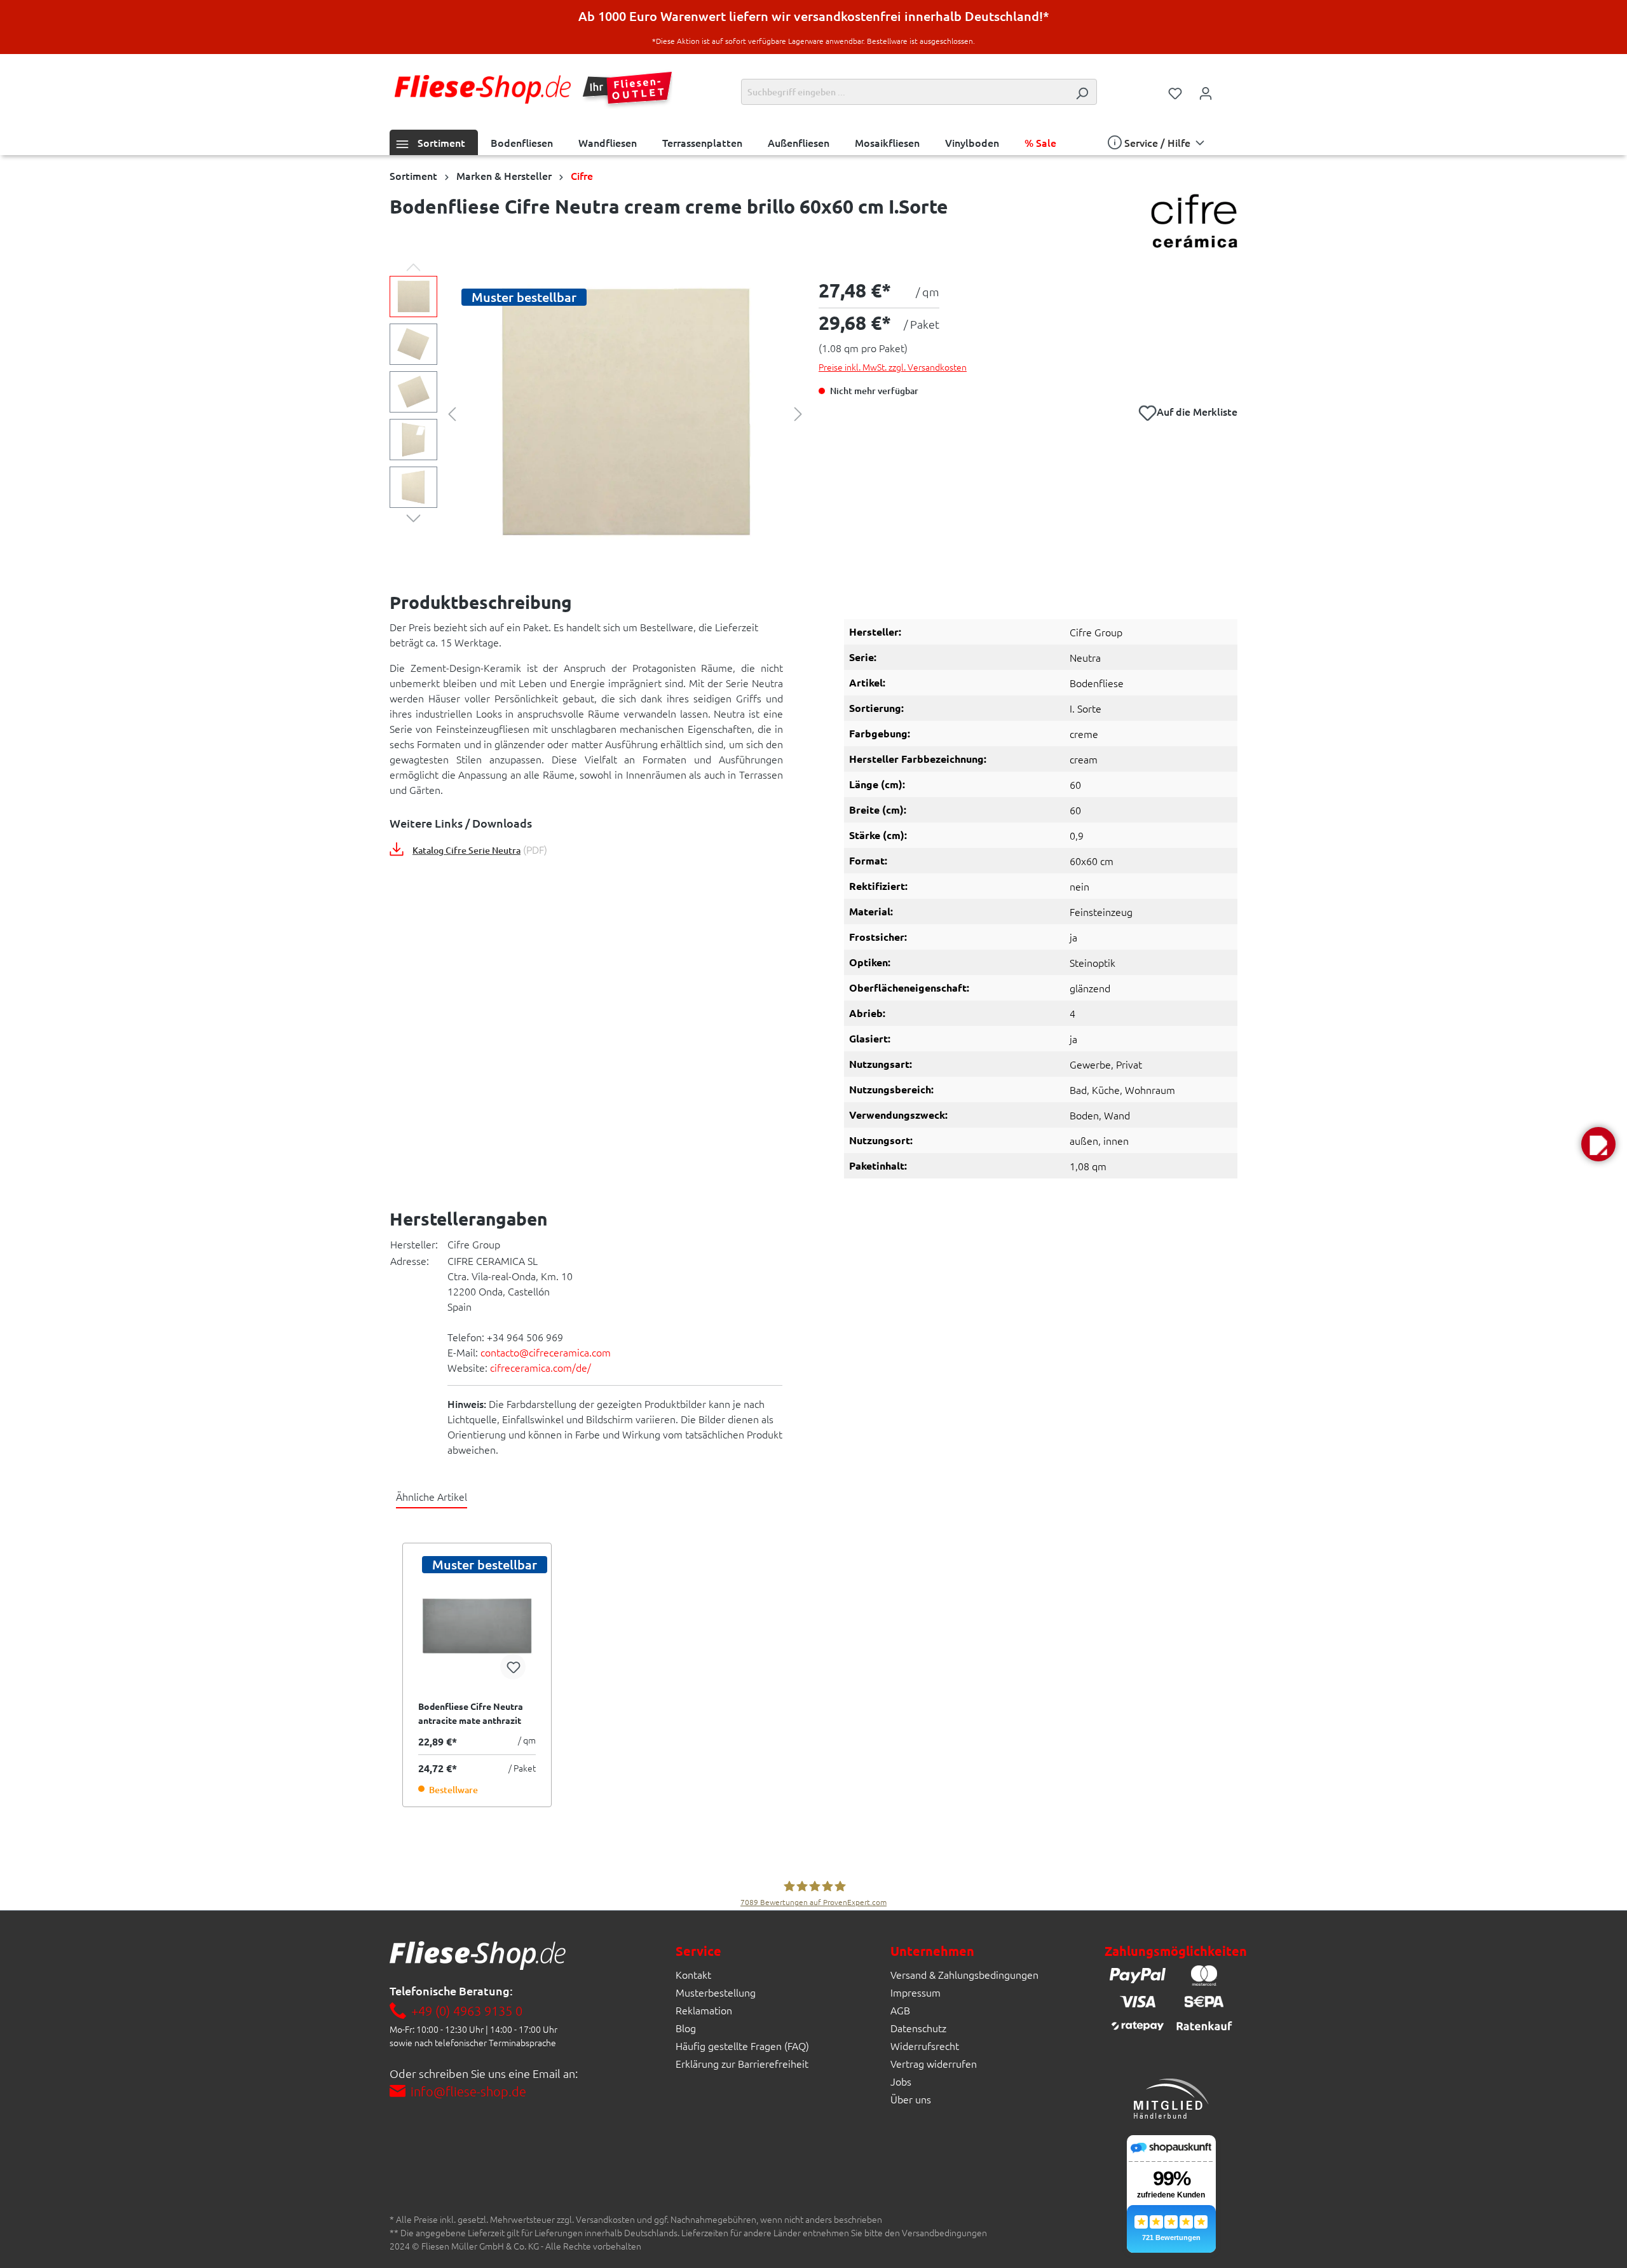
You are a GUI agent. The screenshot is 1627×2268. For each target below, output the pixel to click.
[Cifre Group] (1194, 222)
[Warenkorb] (1229, 88)
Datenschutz (918, 2028)
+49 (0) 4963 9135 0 (467, 2011)
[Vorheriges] (452, 413)
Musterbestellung (716, 1992)
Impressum (916, 1992)
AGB (900, 2010)
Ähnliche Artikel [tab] (432, 1496)
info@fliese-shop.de (468, 2091)
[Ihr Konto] (1206, 92)
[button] (1598, 1144)
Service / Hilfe (1157, 142)
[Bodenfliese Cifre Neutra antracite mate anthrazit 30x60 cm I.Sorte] (477, 1626)
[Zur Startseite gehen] (483, 89)
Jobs (901, 2081)
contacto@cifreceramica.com (546, 1352)
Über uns (911, 2099)
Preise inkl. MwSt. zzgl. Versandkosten (893, 367)
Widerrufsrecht (925, 2046)
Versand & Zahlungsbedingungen (964, 1974)
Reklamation (704, 2010)
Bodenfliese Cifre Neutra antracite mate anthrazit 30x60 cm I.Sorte (471, 1714)
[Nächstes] (798, 413)
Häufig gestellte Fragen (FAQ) (742, 2046)
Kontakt (693, 1974)
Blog (686, 2028)
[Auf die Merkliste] (513, 1667)
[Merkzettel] (1175, 92)
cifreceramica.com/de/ (541, 1367)
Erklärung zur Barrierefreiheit (742, 2063)
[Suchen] (1082, 92)
